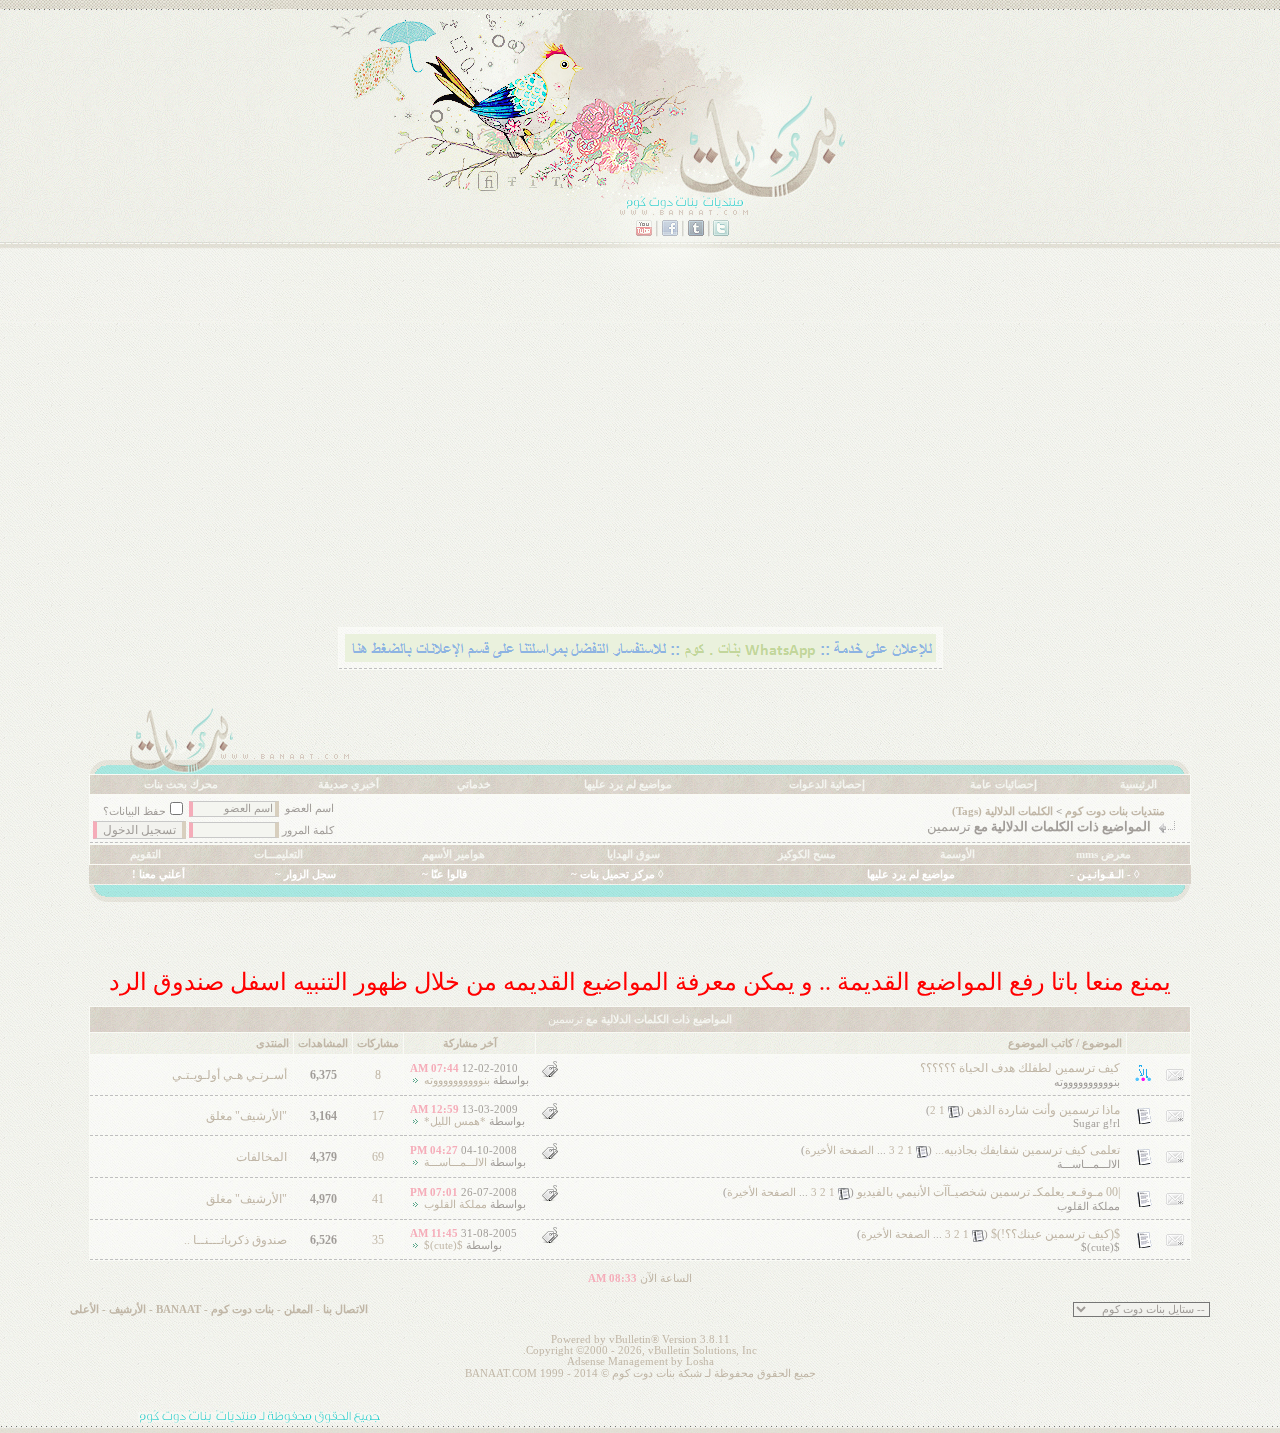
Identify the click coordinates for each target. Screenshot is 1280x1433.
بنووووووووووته (1087, 1082)
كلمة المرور (308, 830)
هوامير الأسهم (453, 854)
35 (378, 1240)
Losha (700, 1361)
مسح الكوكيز (807, 854)
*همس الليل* (455, 1121)
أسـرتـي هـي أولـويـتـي (229, 1075)
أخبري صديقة (348, 784)
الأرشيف (127, 1309)
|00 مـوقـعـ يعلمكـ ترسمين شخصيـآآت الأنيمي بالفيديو (988, 1192)
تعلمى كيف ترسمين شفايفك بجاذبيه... (1027, 1150)
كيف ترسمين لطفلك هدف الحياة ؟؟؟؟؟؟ (1020, 1068)
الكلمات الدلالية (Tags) (1002, 811)
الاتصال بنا (345, 1309)
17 (378, 1116)
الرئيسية (1138, 784)
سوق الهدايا (633, 854)
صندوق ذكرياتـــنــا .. (235, 1240)
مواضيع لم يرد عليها (628, 784)
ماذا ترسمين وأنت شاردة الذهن (1043, 1110)
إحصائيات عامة (1003, 784)
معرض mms (1103, 854)
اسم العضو (309, 808)
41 (378, 1199)
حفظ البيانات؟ (134, 811)
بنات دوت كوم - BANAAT (215, 1309)
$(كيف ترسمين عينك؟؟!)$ (1055, 1234)
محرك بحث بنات (181, 784)
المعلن (298, 1309)
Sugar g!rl (1096, 1123)
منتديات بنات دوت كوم (1115, 811)
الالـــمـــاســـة (1088, 1164)
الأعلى (84, 1309)
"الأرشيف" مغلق (246, 1116)
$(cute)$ (1100, 1247)
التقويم (145, 854)
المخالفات (261, 1157)
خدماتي (474, 784)
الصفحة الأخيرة (839, 1150)
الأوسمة (957, 854)
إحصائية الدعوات (827, 784)
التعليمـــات (278, 854)
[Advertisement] (640, 465)
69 (378, 1157)
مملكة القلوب (1088, 1206)
